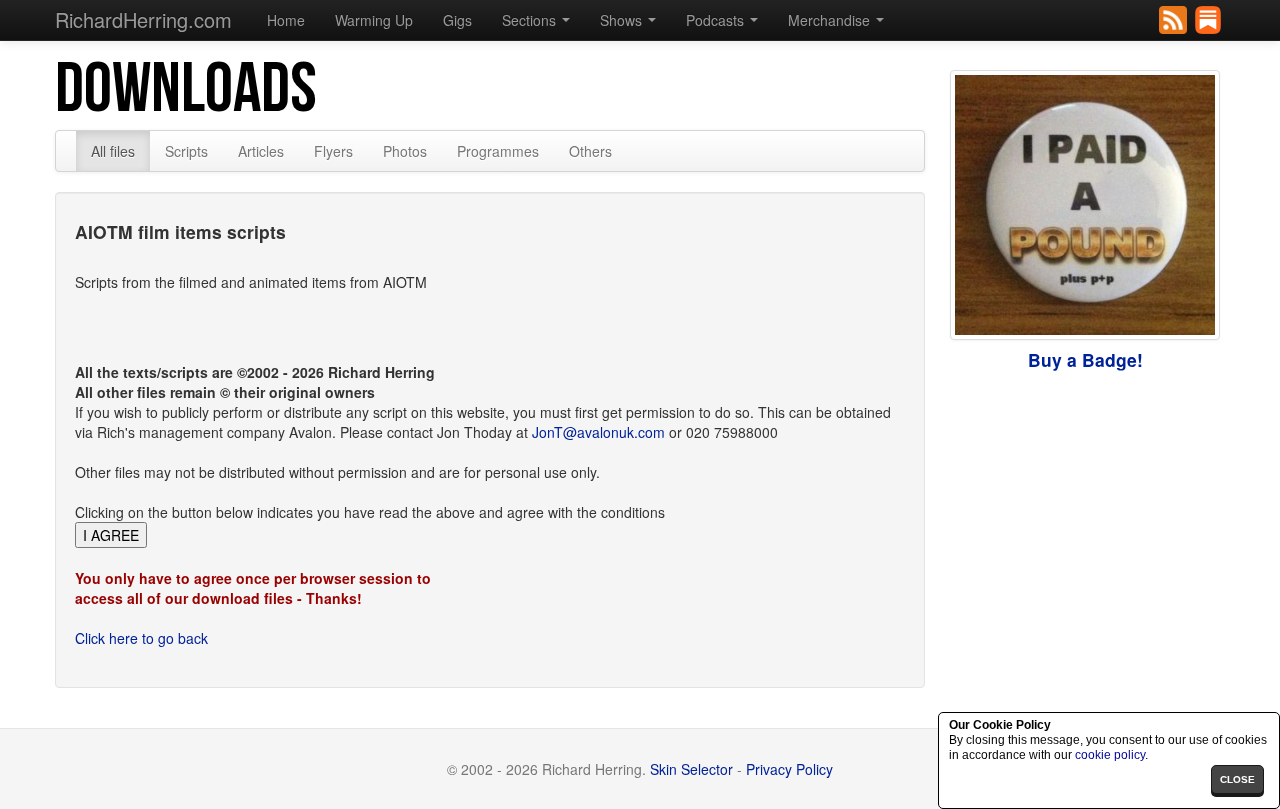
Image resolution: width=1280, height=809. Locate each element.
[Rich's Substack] (1209, 18)
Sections (531, 20)
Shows (623, 20)
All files (113, 151)
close (1237, 779)
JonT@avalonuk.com (598, 432)
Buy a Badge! (1085, 359)
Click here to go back (141, 638)
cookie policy (1110, 755)
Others (590, 151)
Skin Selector (691, 769)
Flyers (333, 151)
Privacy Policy (789, 769)
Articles (261, 151)
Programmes (498, 151)
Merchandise (831, 20)
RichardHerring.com (143, 19)
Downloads (186, 90)
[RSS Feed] (1174, 18)
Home (286, 20)
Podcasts (717, 20)
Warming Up (374, 20)
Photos (405, 151)
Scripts (186, 151)
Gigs (457, 20)
